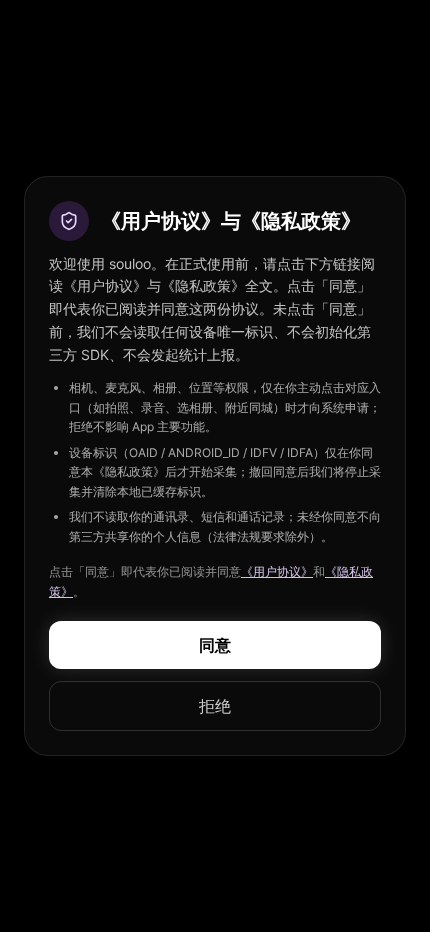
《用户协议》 (277, 571)
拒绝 (215, 706)
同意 (215, 645)
